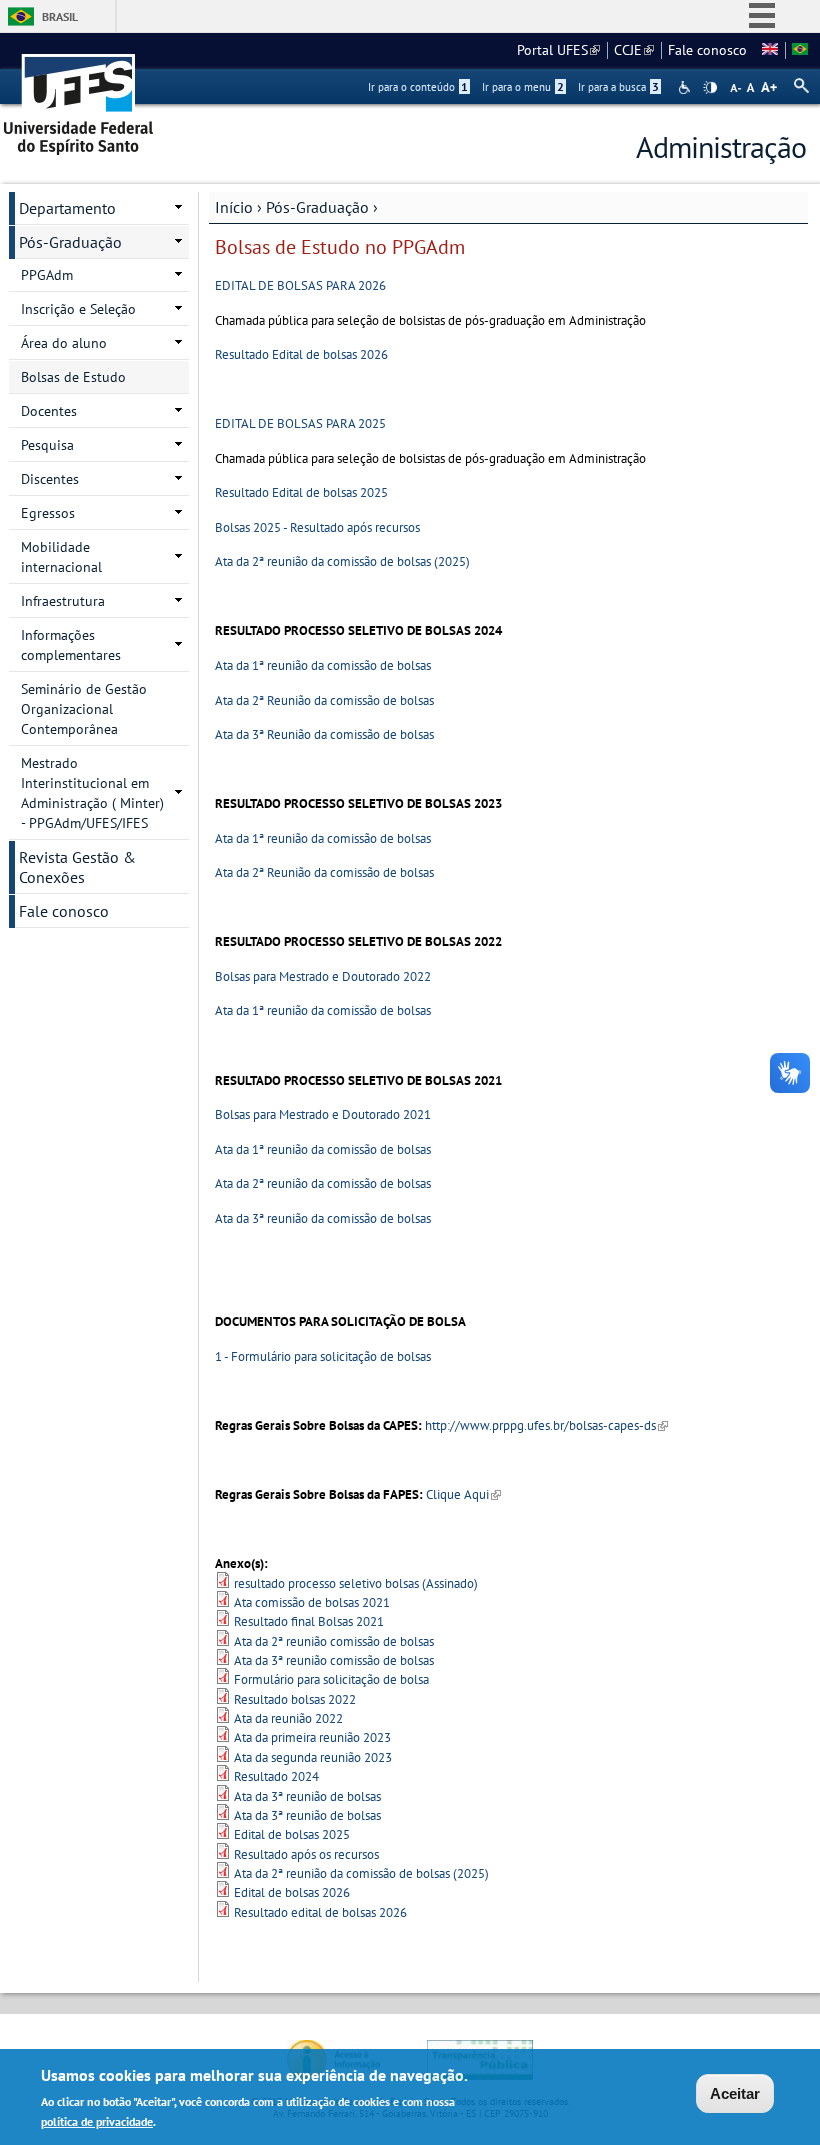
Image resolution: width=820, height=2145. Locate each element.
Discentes (50, 479)
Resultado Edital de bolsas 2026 (301, 354)
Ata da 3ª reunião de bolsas (307, 1796)
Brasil (60, 16)
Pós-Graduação (317, 207)
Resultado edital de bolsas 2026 (320, 1912)
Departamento (67, 208)
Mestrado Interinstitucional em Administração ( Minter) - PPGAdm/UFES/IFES (92, 793)
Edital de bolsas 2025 (292, 1834)
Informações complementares (71, 645)
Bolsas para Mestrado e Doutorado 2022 (323, 976)
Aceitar (735, 2093)
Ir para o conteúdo (418, 87)
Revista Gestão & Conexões (77, 867)
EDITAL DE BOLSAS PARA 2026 (300, 285)
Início (234, 207)
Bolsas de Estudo (73, 377)
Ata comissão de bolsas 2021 (312, 1602)
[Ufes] (79, 97)
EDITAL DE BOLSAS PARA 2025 (302, 423)
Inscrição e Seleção (78, 309)
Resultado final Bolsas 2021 (309, 1621)
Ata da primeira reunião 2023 (312, 1737)
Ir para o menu (523, 87)
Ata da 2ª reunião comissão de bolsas (334, 1641)
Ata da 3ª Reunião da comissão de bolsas (324, 734)
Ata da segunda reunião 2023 (313, 1757)
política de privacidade (97, 2121)
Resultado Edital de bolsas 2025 (301, 492)
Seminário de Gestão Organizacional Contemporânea (84, 709)
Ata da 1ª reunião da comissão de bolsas (323, 665)
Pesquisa (47, 445)
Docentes (49, 411)
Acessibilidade (686, 87)
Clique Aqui (463, 1494)
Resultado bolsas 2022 (295, 1699)
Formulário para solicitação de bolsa (331, 1679)
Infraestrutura (63, 601)
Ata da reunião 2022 (288, 1718)
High (710, 88)
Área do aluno (64, 343)
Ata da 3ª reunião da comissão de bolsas (323, 1218)
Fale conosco (707, 50)
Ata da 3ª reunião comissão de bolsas (334, 1660)
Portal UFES (558, 50)
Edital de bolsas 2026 (292, 1892)
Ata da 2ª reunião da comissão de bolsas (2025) (342, 561)
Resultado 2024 (276, 1776)
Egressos (48, 513)
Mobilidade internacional (61, 557)
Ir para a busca (618, 87)
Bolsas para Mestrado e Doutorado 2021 (323, 1114)
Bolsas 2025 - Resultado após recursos (317, 527)
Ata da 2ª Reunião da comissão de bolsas (324, 700)
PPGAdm (47, 275)
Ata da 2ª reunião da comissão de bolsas (323, 1183)
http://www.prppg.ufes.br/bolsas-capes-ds (546, 1425)
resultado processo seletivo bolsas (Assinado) (356, 1583)
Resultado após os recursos (306, 1854)
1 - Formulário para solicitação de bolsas (323, 1356)
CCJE (634, 50)
